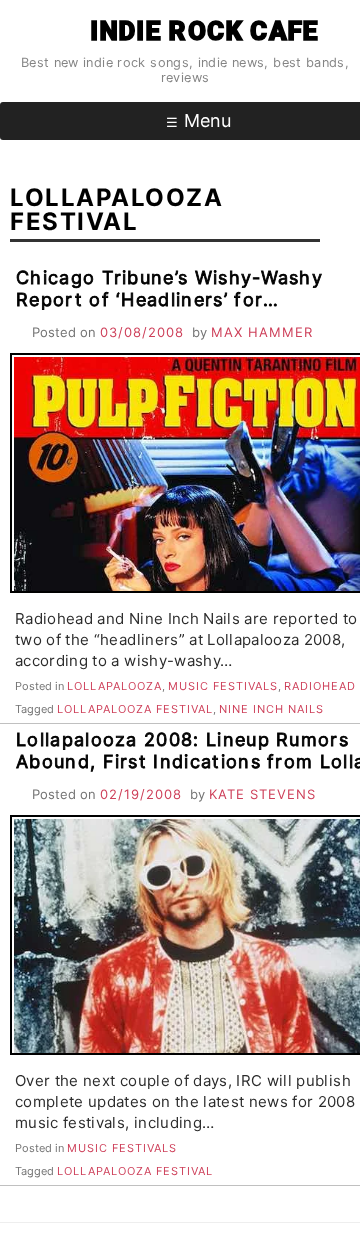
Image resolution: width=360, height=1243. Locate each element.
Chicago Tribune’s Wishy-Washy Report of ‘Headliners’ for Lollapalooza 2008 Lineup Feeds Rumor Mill (171, 310)
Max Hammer (262, 332)
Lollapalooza (114, 686)
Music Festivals (223, 686)
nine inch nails (271, 709)
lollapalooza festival (135, 709)
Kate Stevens (262, 794)
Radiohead (320, 686)
